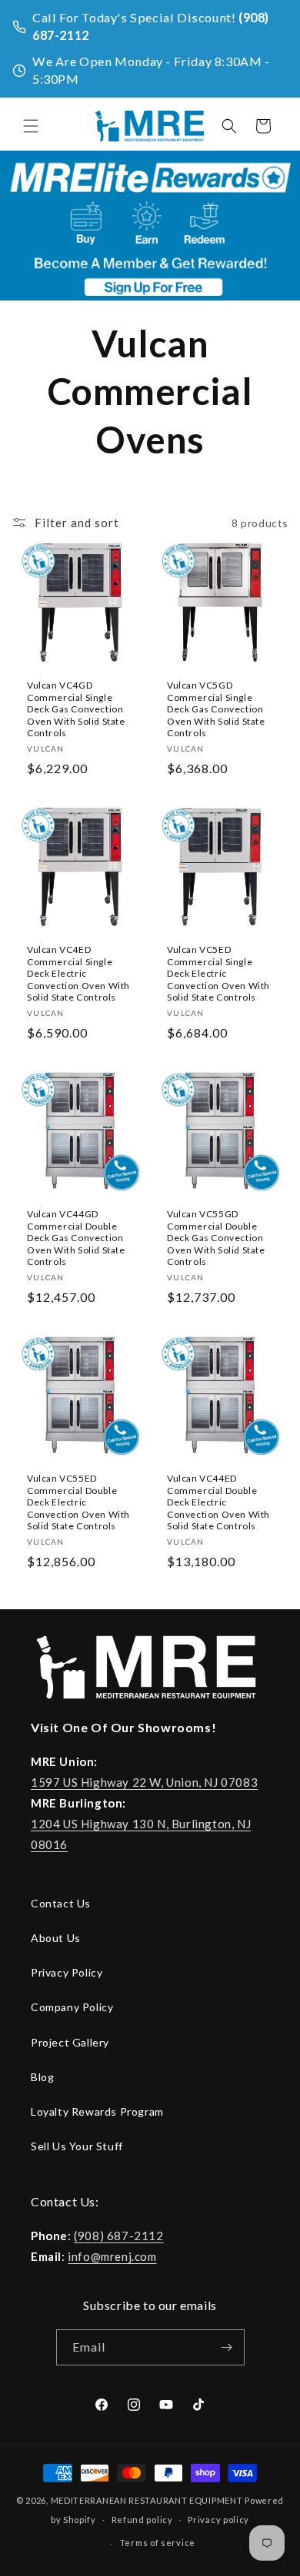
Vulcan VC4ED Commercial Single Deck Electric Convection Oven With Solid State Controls (78, 973)
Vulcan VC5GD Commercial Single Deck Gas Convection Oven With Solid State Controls (216, 709)
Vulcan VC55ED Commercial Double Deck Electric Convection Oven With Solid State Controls (78, 1502)
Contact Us (61, 1903)
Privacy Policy (67, 1972)
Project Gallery (70, 2042)
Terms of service (158, 2543)
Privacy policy (218, 2520)
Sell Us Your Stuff (77, 2146)
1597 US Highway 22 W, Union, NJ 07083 (144, 1782)
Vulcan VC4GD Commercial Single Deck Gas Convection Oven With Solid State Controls (76, 709)
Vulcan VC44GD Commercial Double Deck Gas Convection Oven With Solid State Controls (76, 1238)
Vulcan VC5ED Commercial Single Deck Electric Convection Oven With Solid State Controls (218, 973)
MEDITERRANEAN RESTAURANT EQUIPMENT (147, 2500)
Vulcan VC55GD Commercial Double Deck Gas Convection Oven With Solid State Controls (216, 1238)
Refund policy (142, 2520)
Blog (42, 2077)
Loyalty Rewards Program (97, 2111)
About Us (56, 1938)
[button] (31, 126)
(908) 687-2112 (118, 2236)
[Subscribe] (227, 2347)
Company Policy (72, 2007)
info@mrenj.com (112, 2256)
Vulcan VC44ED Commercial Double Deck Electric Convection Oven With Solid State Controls (218, 1502)
